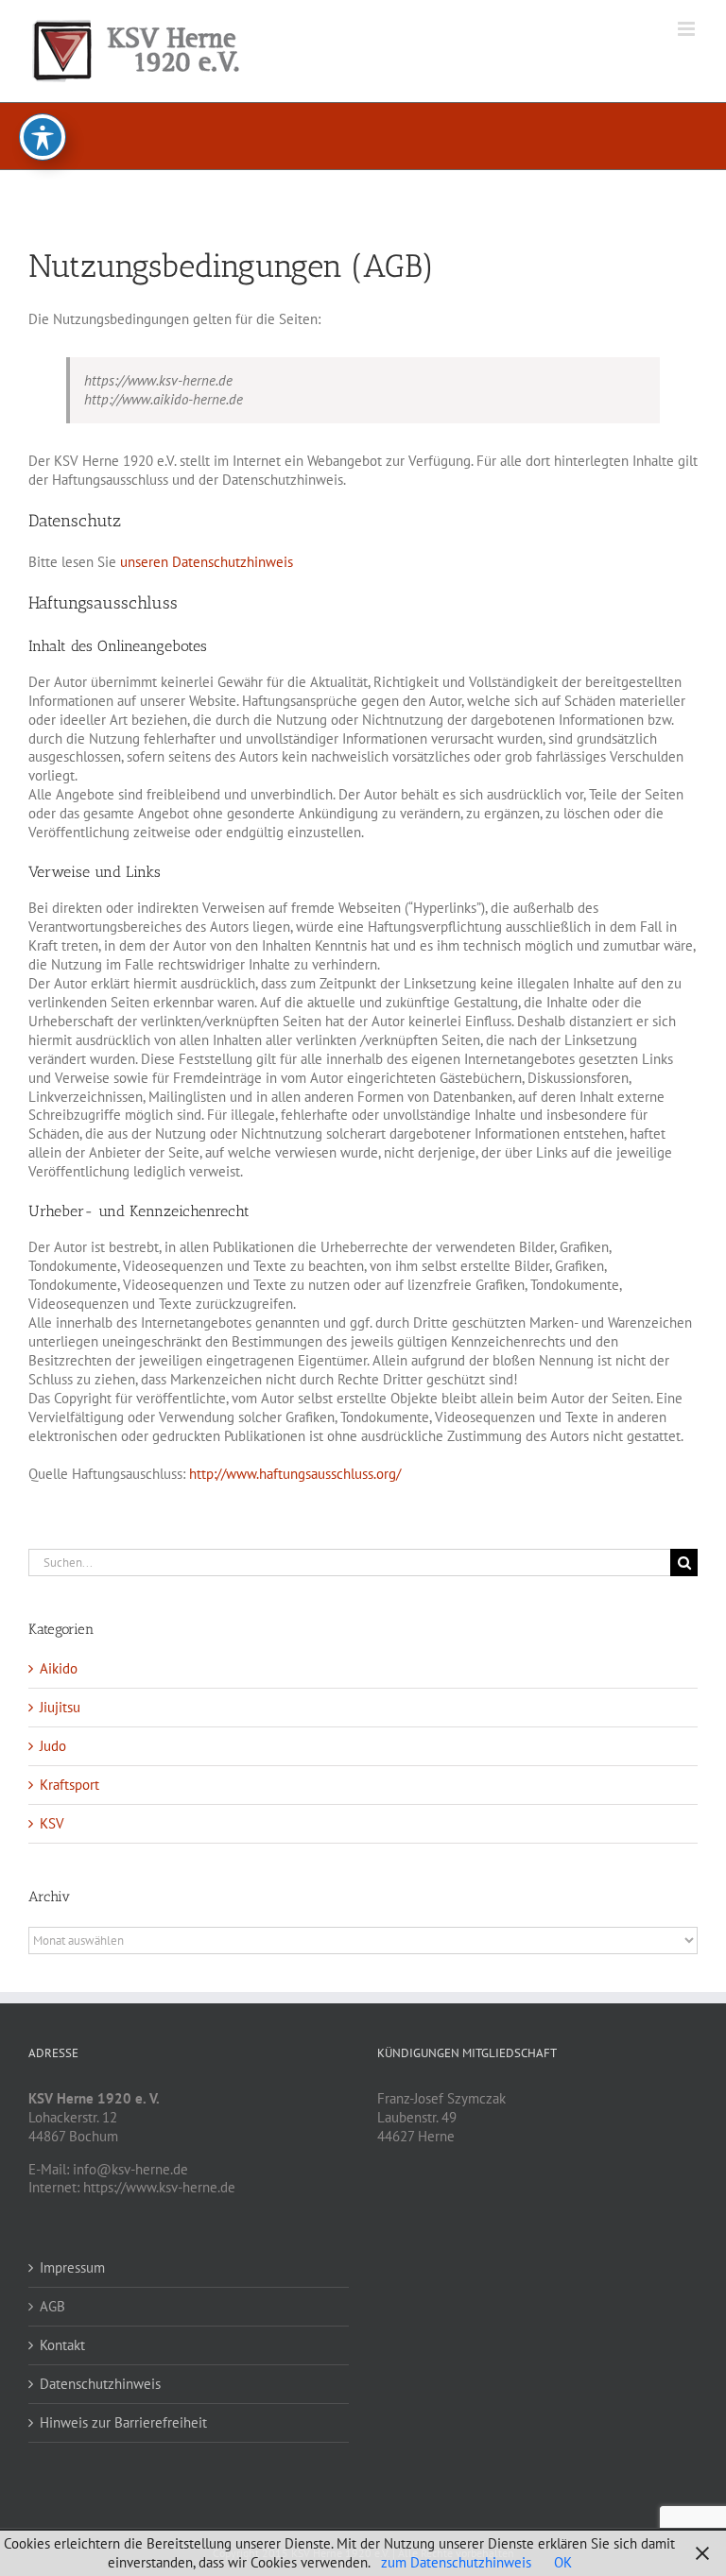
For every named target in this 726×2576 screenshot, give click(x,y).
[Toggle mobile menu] (688, 29)
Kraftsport (69, 1785)
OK (563, 2562)
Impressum (72, 2267)
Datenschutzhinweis (100, 2384)
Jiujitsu (60, 1707)
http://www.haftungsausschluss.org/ (295, 1474)
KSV (52, 1823)
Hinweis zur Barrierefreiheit (123, 2422)
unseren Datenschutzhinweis (207, 562)
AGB (52, 2306)
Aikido (59, 1668)
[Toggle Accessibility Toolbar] (43, 137)
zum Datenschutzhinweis (456, 2562)
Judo (53, 1746)
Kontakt (62, 2345)
